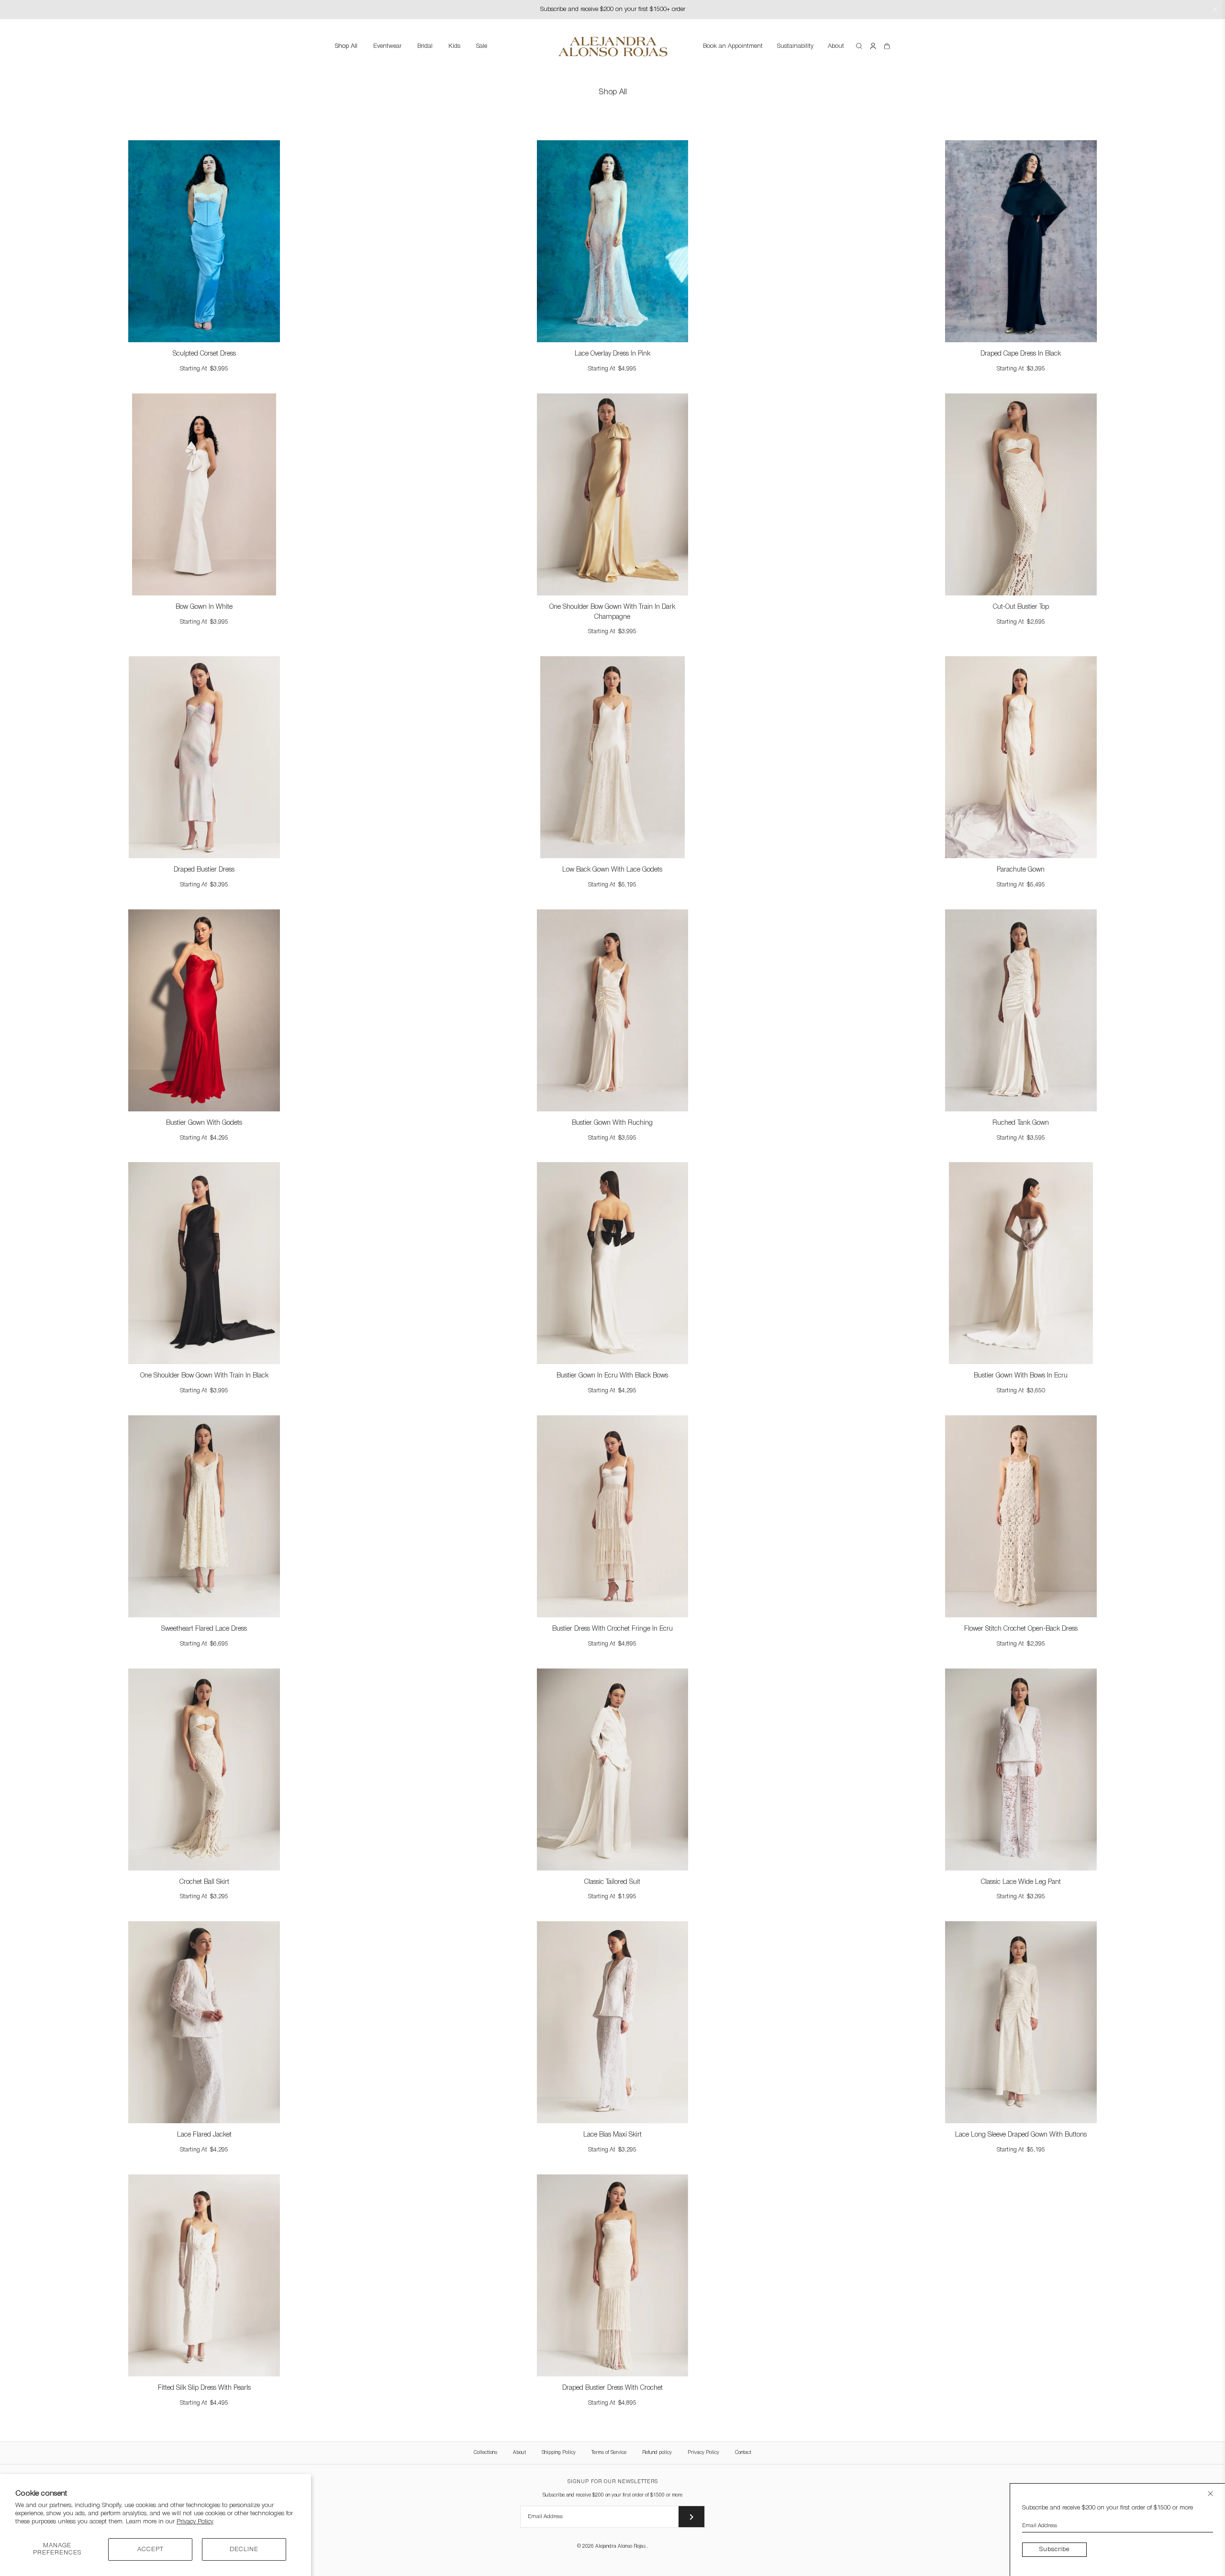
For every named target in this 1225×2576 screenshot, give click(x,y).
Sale (482, 46)
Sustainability (795, 46)
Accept (150, 2549)
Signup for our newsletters (613, 2482)
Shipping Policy (559, 2453)
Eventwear (387, 46)
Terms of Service (609, 2453)
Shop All (346, 46)
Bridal (425, 46)
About (836, 46)
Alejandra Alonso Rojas (621, 2547)
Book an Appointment (733, 46)
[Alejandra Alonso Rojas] (612, 38)
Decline (244, 2549)
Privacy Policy (195, 2522)
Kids (454, 46)
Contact (743, 2453)
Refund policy (657, 2453)
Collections (485, 2453)
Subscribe (1054, 2549)
